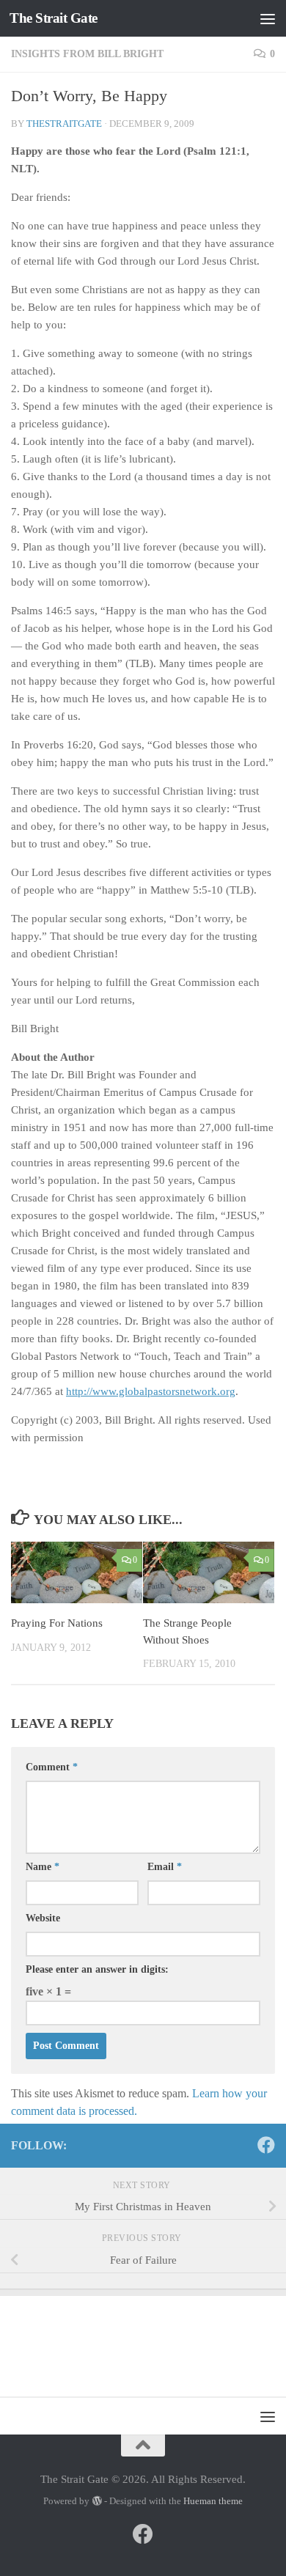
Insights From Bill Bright (87, 54)
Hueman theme (213, 2501)
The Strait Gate (54, 18)
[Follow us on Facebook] (266, 2145)
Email (165, 1867)
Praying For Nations (57, 1623)
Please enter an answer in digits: (97, 1969)
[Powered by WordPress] (96, 2501)
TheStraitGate (64, 124)
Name (43, 1867)
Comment (52, 1767)
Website (43, 1918)
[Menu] (268, 18)
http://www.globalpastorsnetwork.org (151, 1391)
